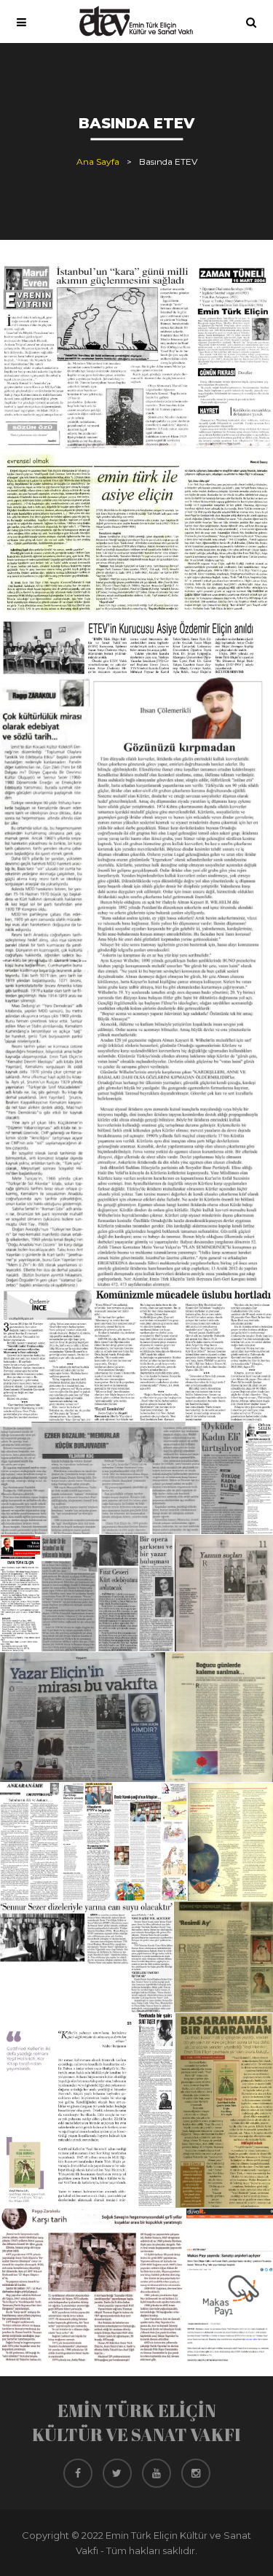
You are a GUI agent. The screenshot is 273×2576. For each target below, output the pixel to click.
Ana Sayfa (98, 162)
